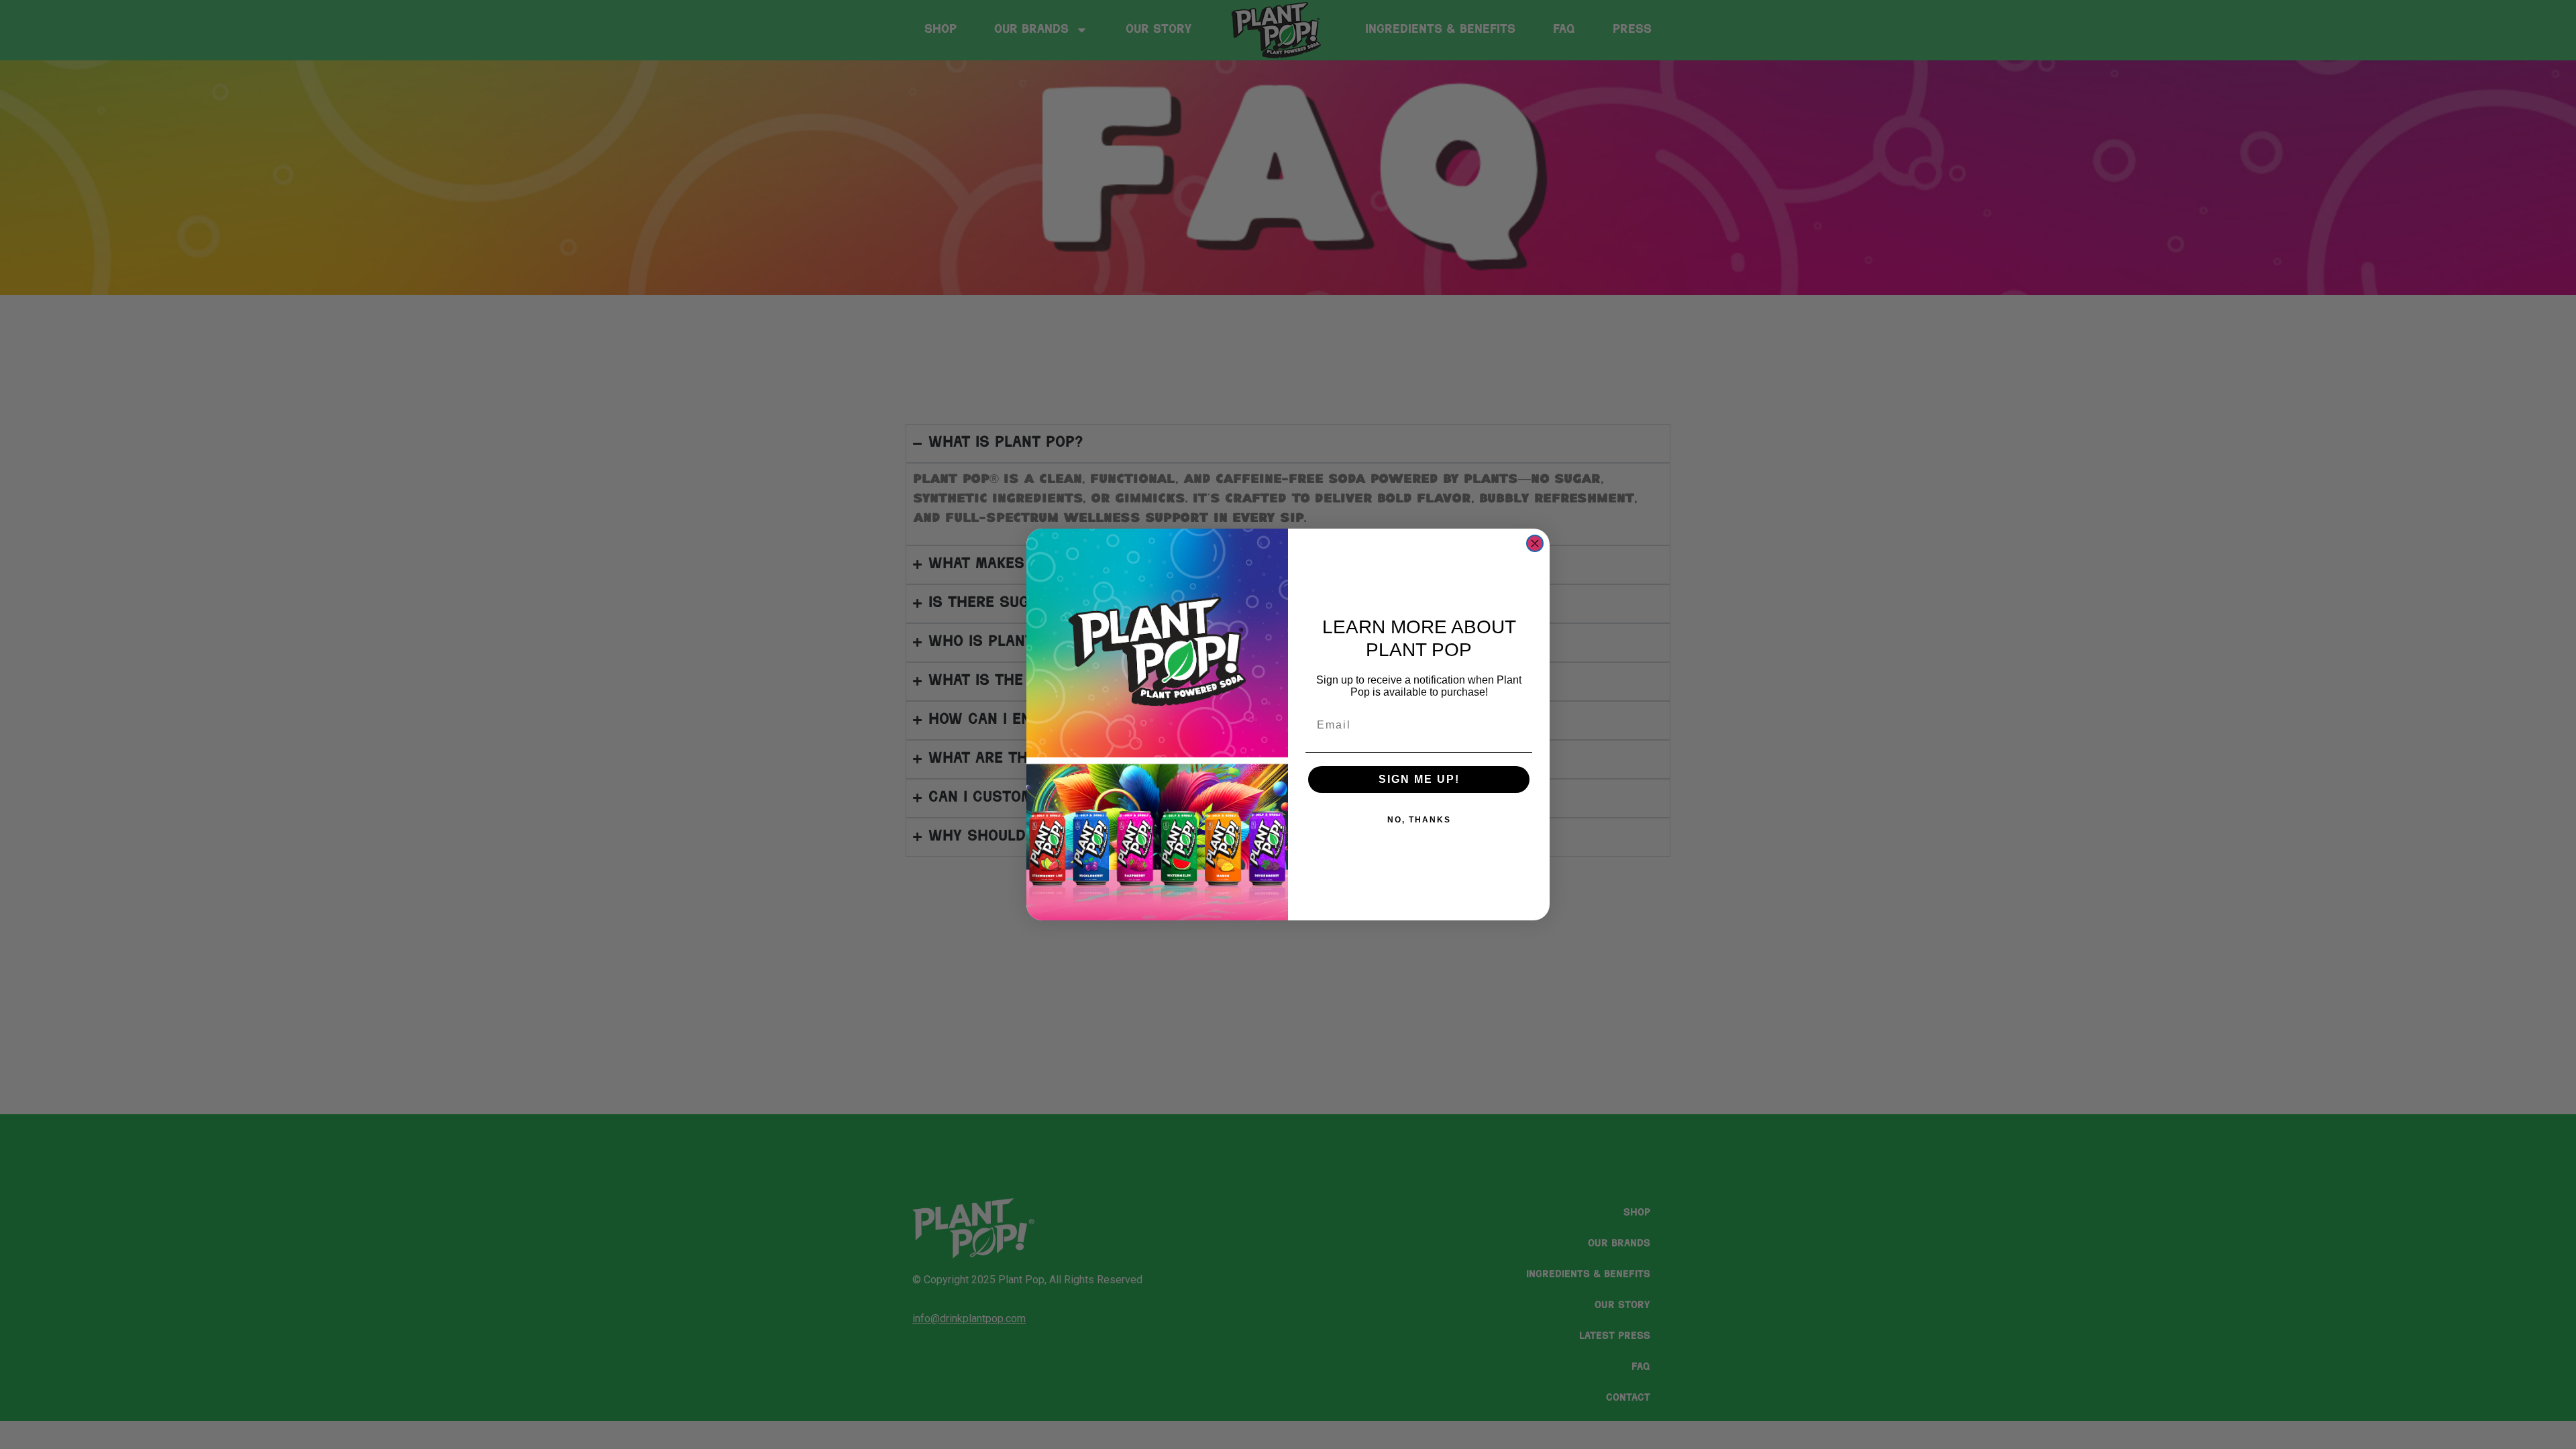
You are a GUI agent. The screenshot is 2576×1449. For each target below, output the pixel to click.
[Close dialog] (1535, 543)
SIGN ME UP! (1419, 779)
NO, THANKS (1419, 820)
